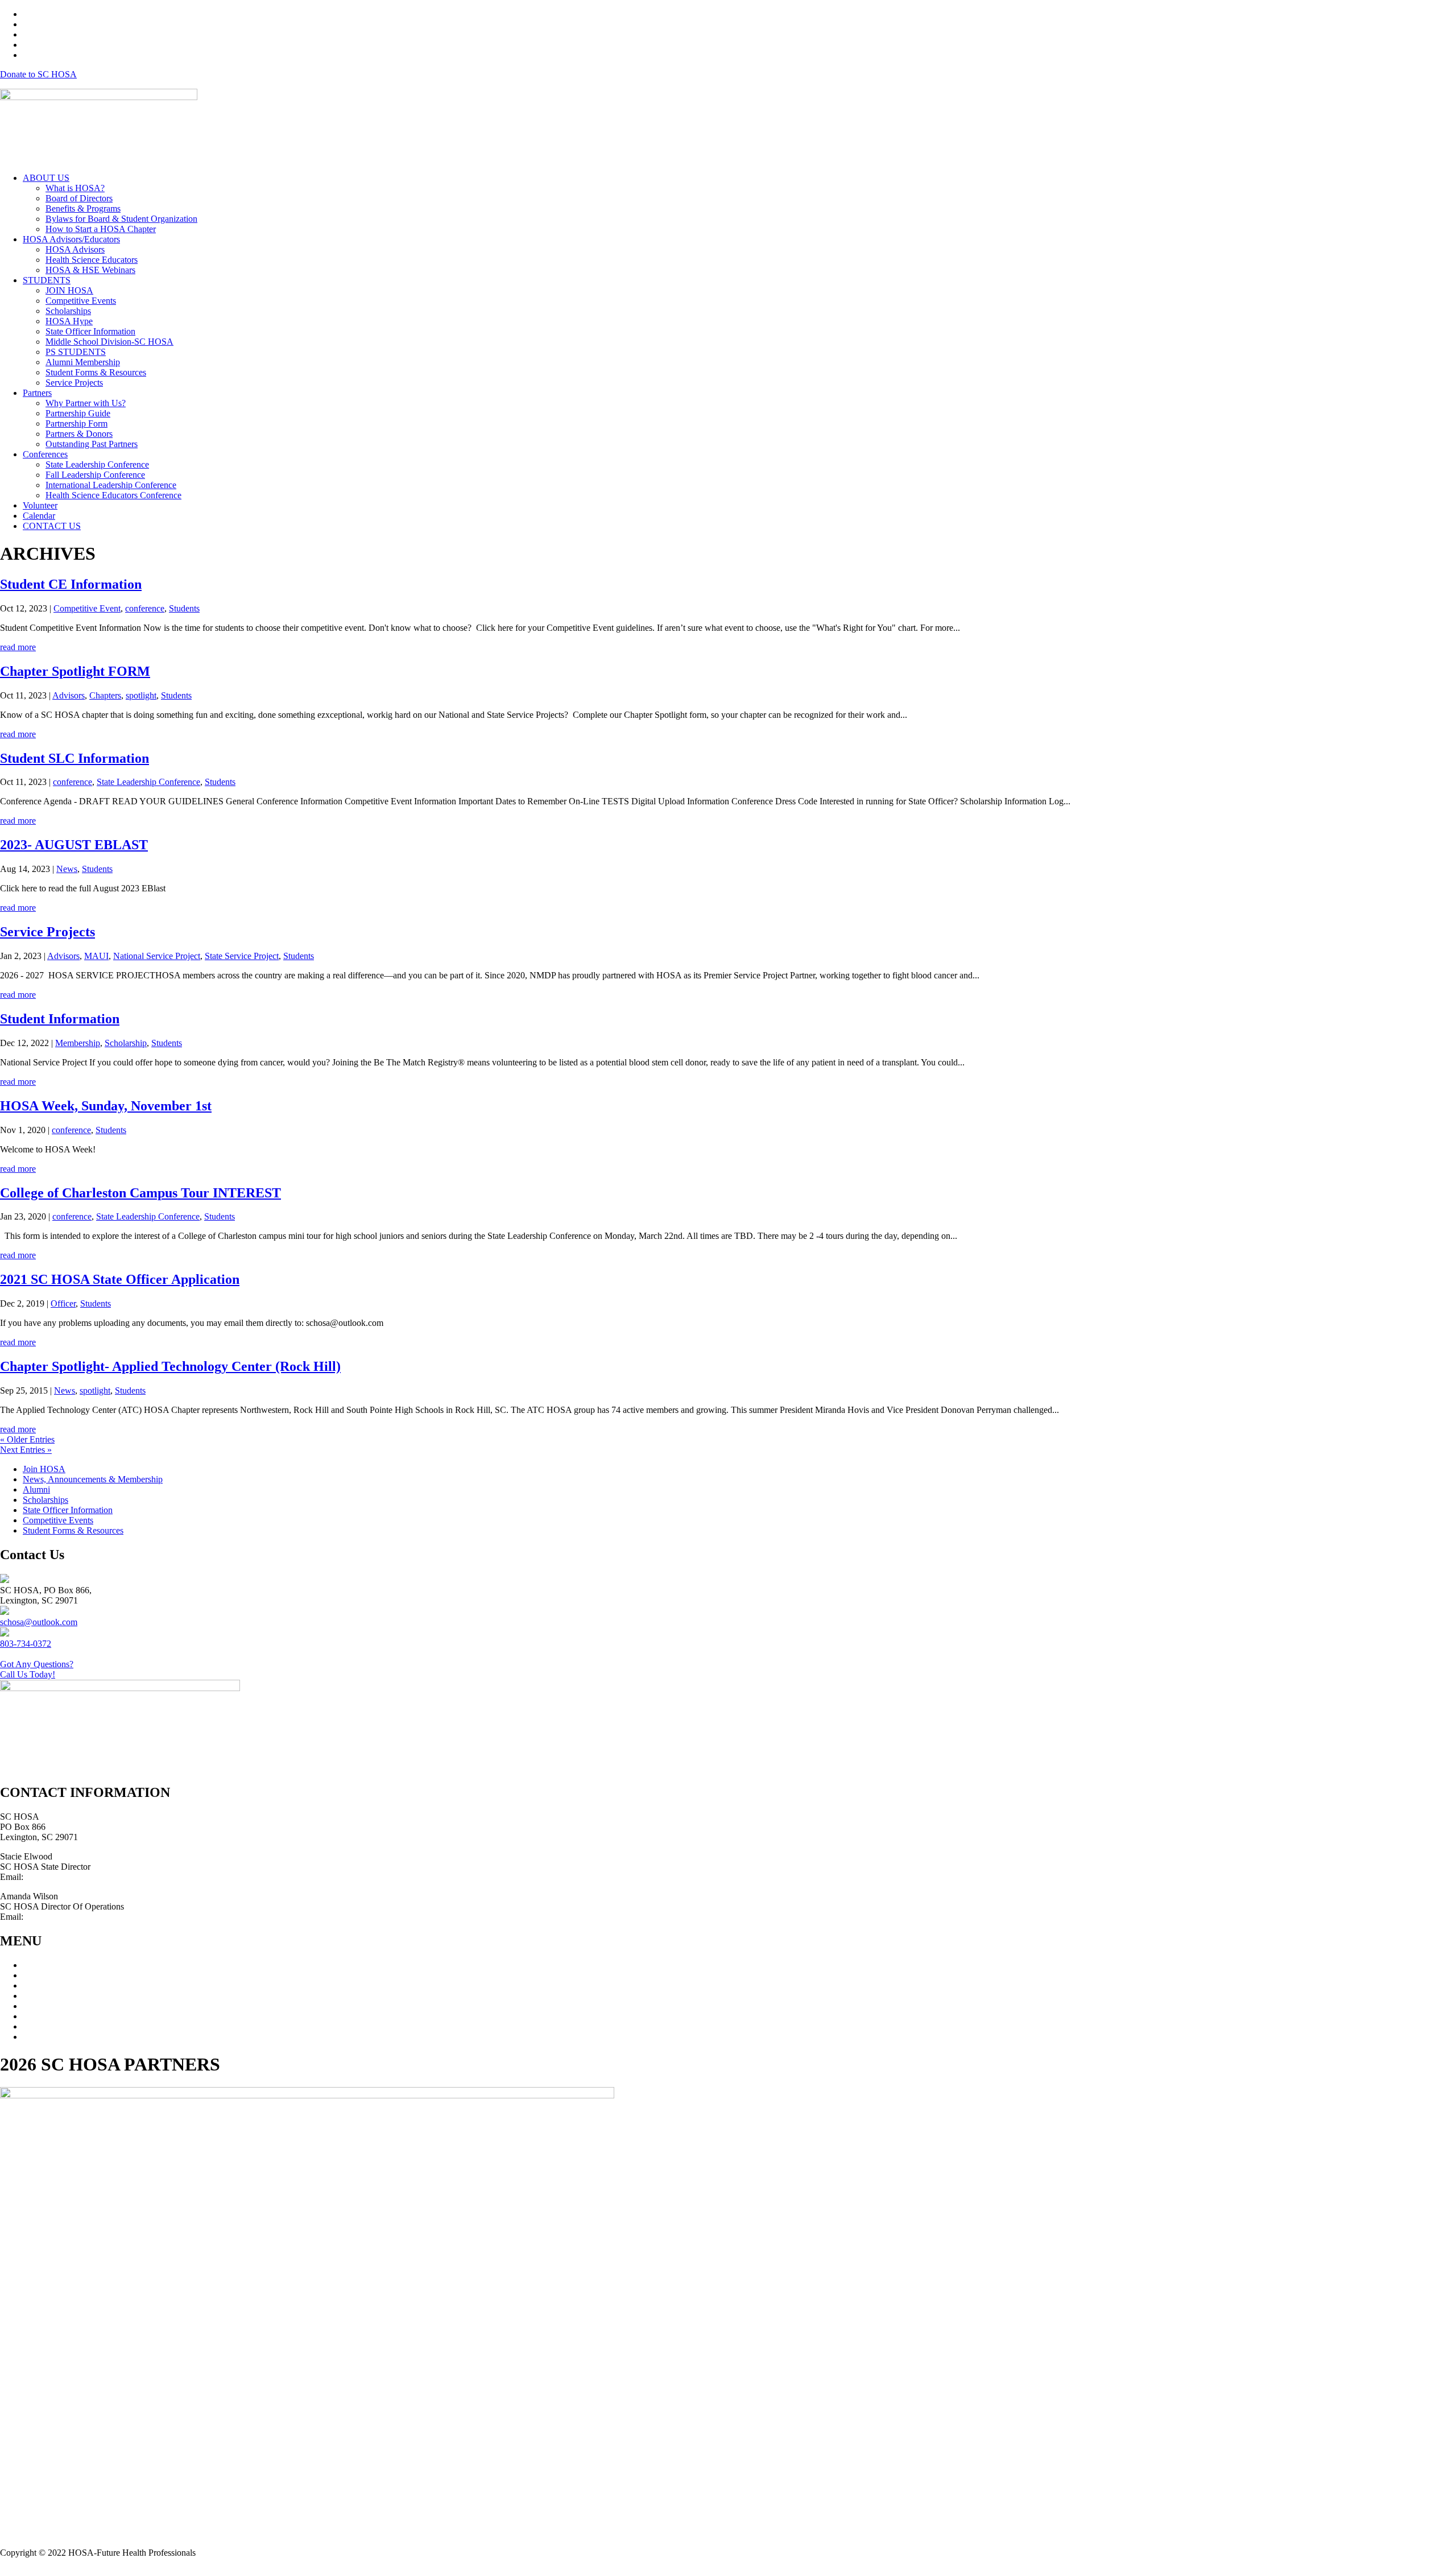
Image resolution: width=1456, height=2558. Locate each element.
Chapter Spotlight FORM (75, 671)
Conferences (45, 454)
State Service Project (242, 956)
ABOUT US (46, 178)
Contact (37, 2037)
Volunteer (40, 505)
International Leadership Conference (111, 485)
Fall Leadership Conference (95, 475)
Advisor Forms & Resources (74, 2016)
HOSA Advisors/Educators (71, 239)
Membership (78, 1043)
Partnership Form (76, 423)
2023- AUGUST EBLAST (74, 845)
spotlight (141, 695)
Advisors (69, 695)
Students (184, 608)
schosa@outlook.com (39, 1622)
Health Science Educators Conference (113, 495)
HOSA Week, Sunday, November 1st (106, 1106)
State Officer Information (90, 331)
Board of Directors (79, 198)
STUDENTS (47, 280)
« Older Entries (27, 1439)
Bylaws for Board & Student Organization (121, 219)
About (34, 1965)
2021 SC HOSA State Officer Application (120, 1279)
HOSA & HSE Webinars (90, 270)
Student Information (60, 1019)
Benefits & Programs (83, 208)
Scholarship (126, 1043)
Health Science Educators (92, 260)
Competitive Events (81, 301)
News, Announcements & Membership (93, 1479)
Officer (63, 1303)
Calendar (39, 516)
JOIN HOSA (69, 290)
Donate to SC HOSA (38, 74)
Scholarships (68, 311)
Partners (37, 393)
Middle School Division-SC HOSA (109, 342)
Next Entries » (26, 1450)
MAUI (96, 956)
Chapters (105, 695)
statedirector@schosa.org (71, 1877)
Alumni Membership (83, 362)
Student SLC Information (75, 758)
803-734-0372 (26, 1644)
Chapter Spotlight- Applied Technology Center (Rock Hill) (170, 1366)
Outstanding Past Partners (92, 444)
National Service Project (157, 956)
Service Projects (74, 383)
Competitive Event (87, 608)
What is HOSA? (75, 188)
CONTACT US (52, 526)
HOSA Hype (69, 321)
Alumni (36, 1489)
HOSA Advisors (75, 249)
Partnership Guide (78, 413)
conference (145, 608)
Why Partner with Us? (86, 403)
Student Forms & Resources (96, 372)
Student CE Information (71, 584)
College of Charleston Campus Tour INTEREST (140, 1193)
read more (18, 647)
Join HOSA (44, 1469)
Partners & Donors (79, 434)
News (67, 869)
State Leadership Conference (97, 464)
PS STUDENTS (76, 352)
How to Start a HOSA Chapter (101, 229)
